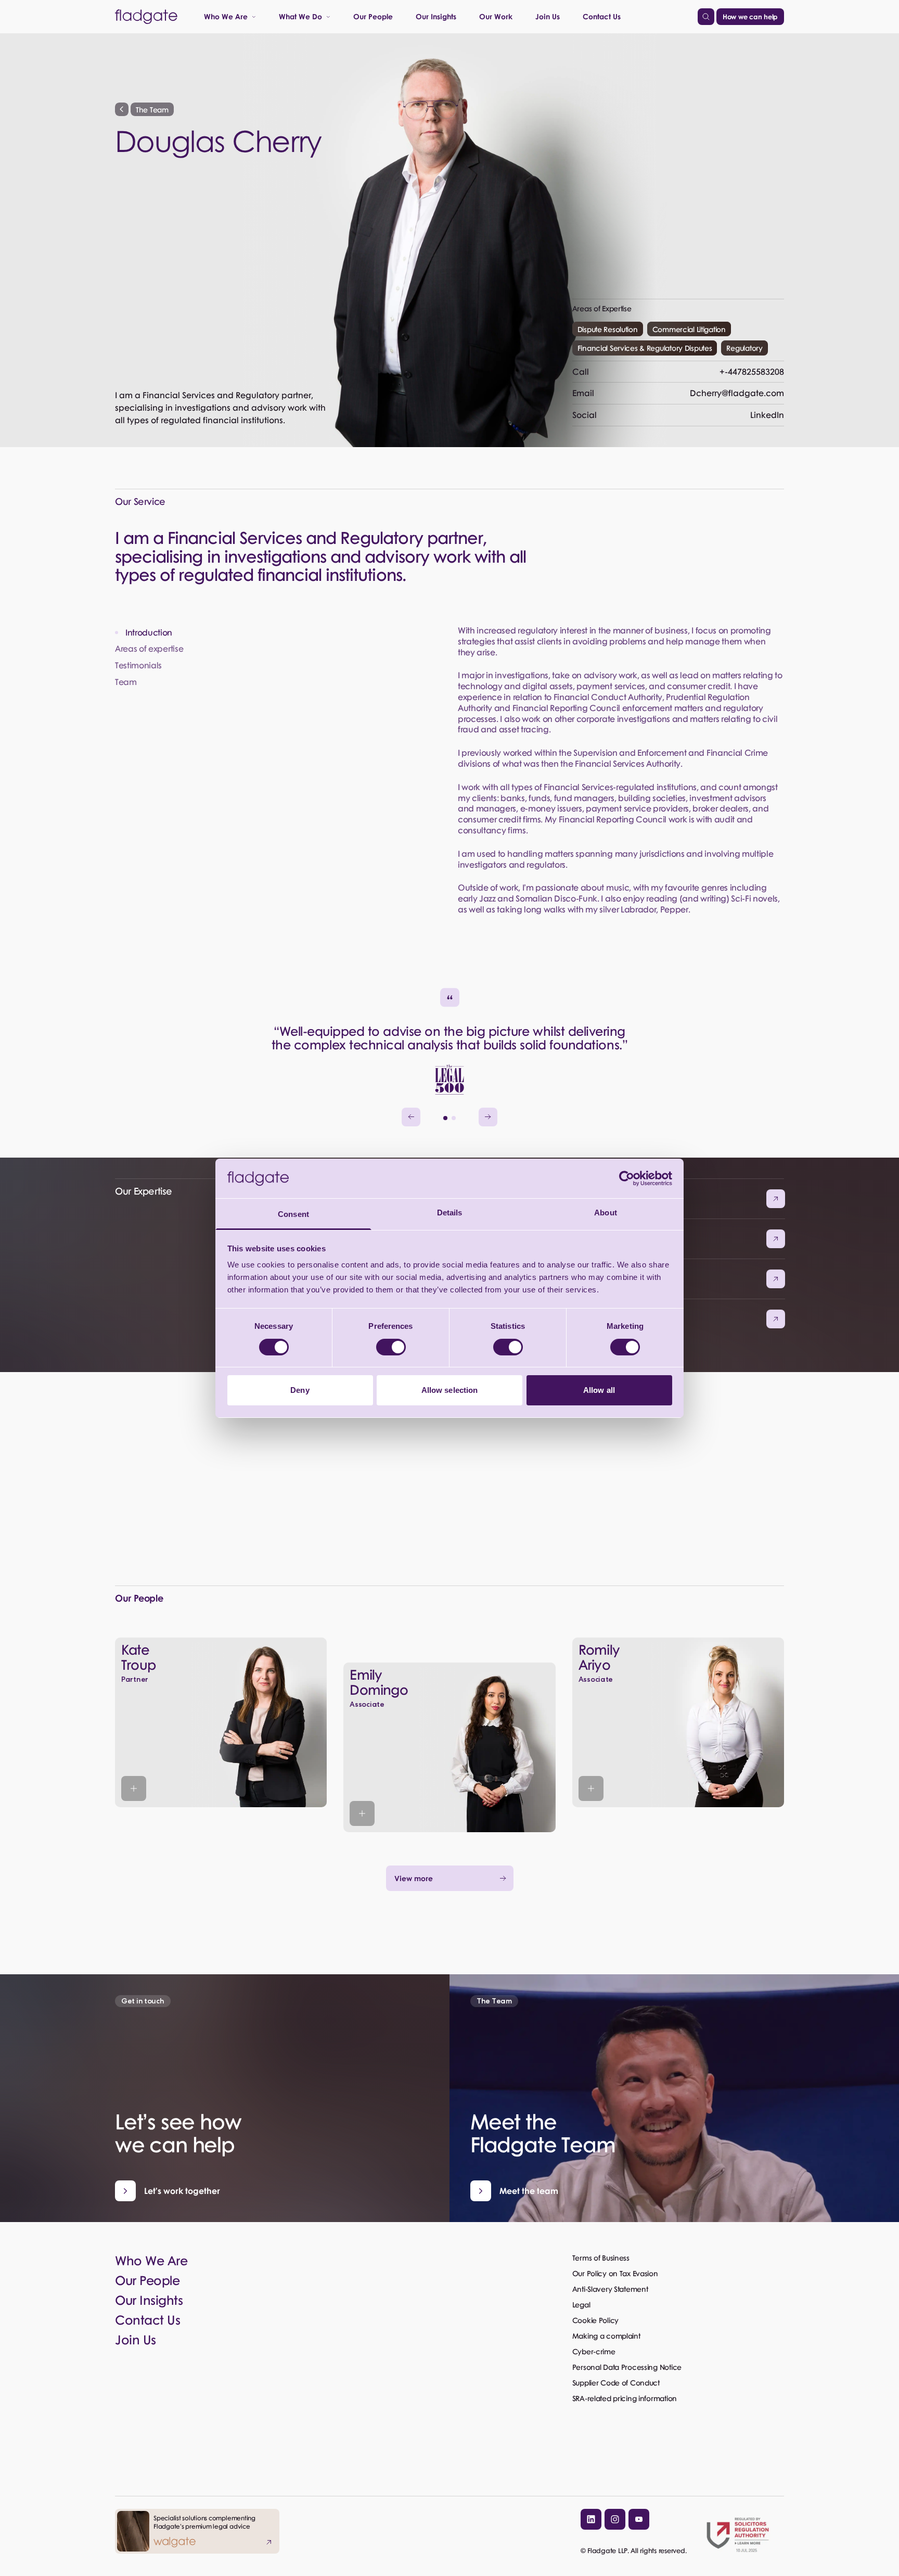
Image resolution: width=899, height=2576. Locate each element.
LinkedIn (678, 415)
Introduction (149, 633)
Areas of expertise (149, 649)
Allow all (599, 1390)
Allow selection (450, 1390)
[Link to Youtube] (639, 2519)
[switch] (391, 1347)
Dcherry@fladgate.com (678, 393)
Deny (300, 1390)
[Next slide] (488, 1117)
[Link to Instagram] (615, 2519)
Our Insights (436, 16)
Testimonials (138, 665)
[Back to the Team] (122, 109)
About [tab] (606, 1213)
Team (126, 682)
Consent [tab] (293, 1214)
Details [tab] (450, 1213)
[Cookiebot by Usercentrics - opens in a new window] (627, 1178)
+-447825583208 (678, 371)
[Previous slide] (411, 1117)
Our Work (496, 16)
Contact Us (602, 16)
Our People (373, 16)
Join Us (548, 16)
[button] (445, 1118)
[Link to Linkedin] (591, 2519)
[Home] (146, 17)
